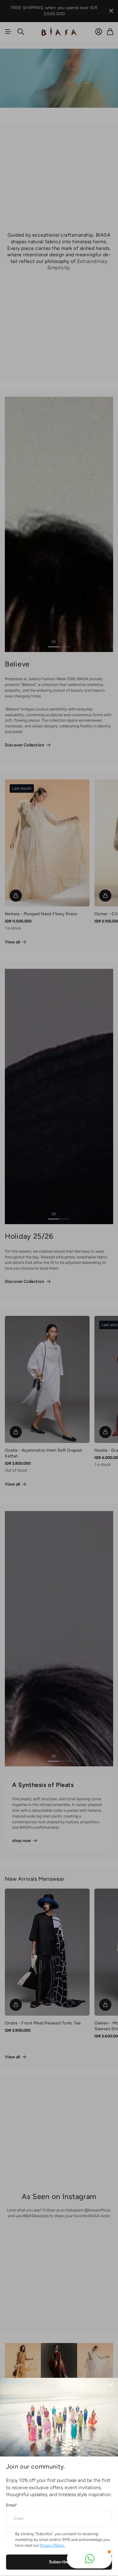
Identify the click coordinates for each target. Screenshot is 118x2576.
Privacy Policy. (52, 2545)
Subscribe (59, 2562)
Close (111, 2385)
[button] (89, 2559)
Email (12, 2505)
